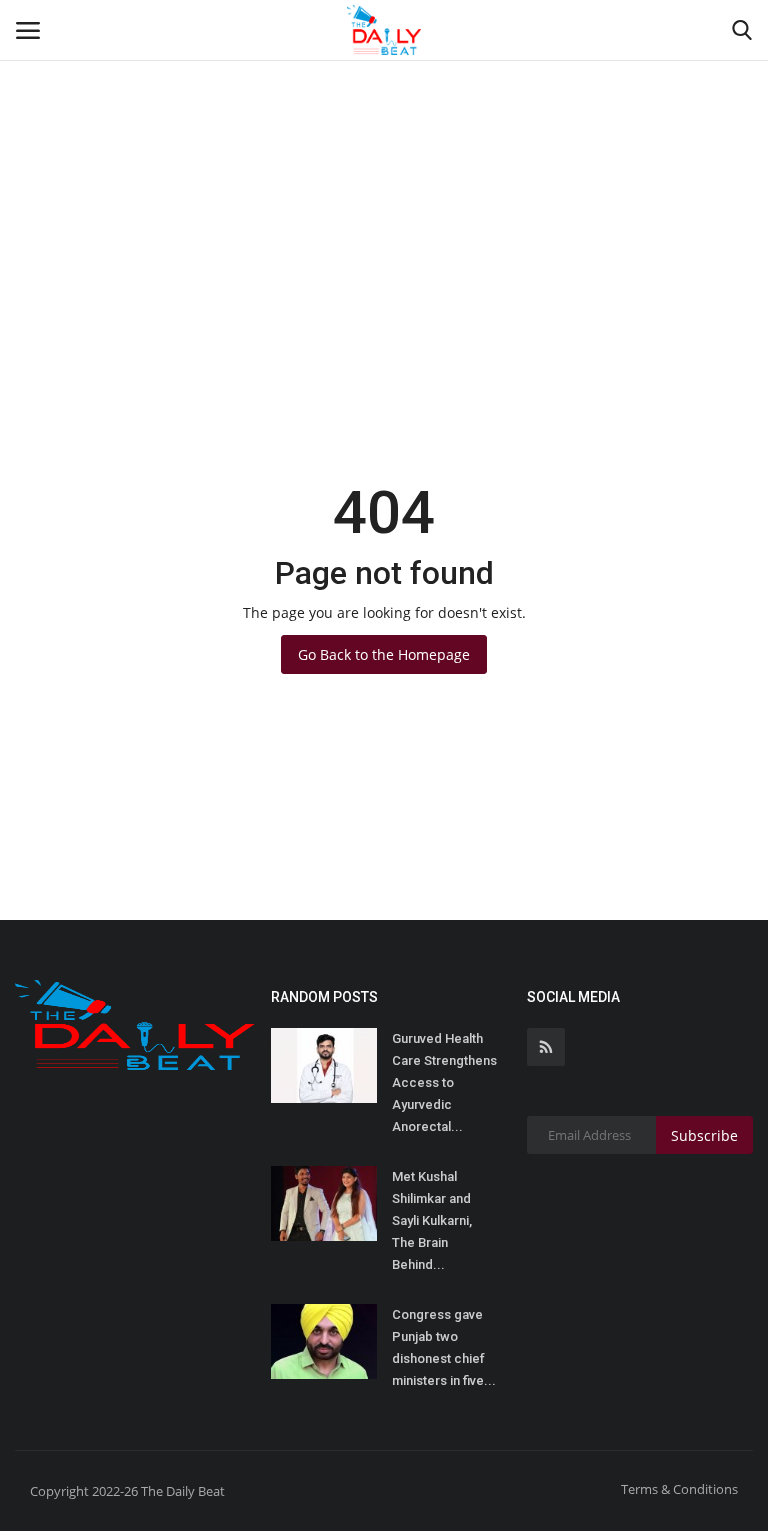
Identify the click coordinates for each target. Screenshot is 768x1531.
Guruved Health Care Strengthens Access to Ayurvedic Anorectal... (444, 1082)
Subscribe (704, 1135)
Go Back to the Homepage (384, 654)
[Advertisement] (384, 150)
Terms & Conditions (679, 1489)
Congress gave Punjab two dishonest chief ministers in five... (444, 1347)
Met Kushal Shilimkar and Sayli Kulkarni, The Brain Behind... (432, 1220)
